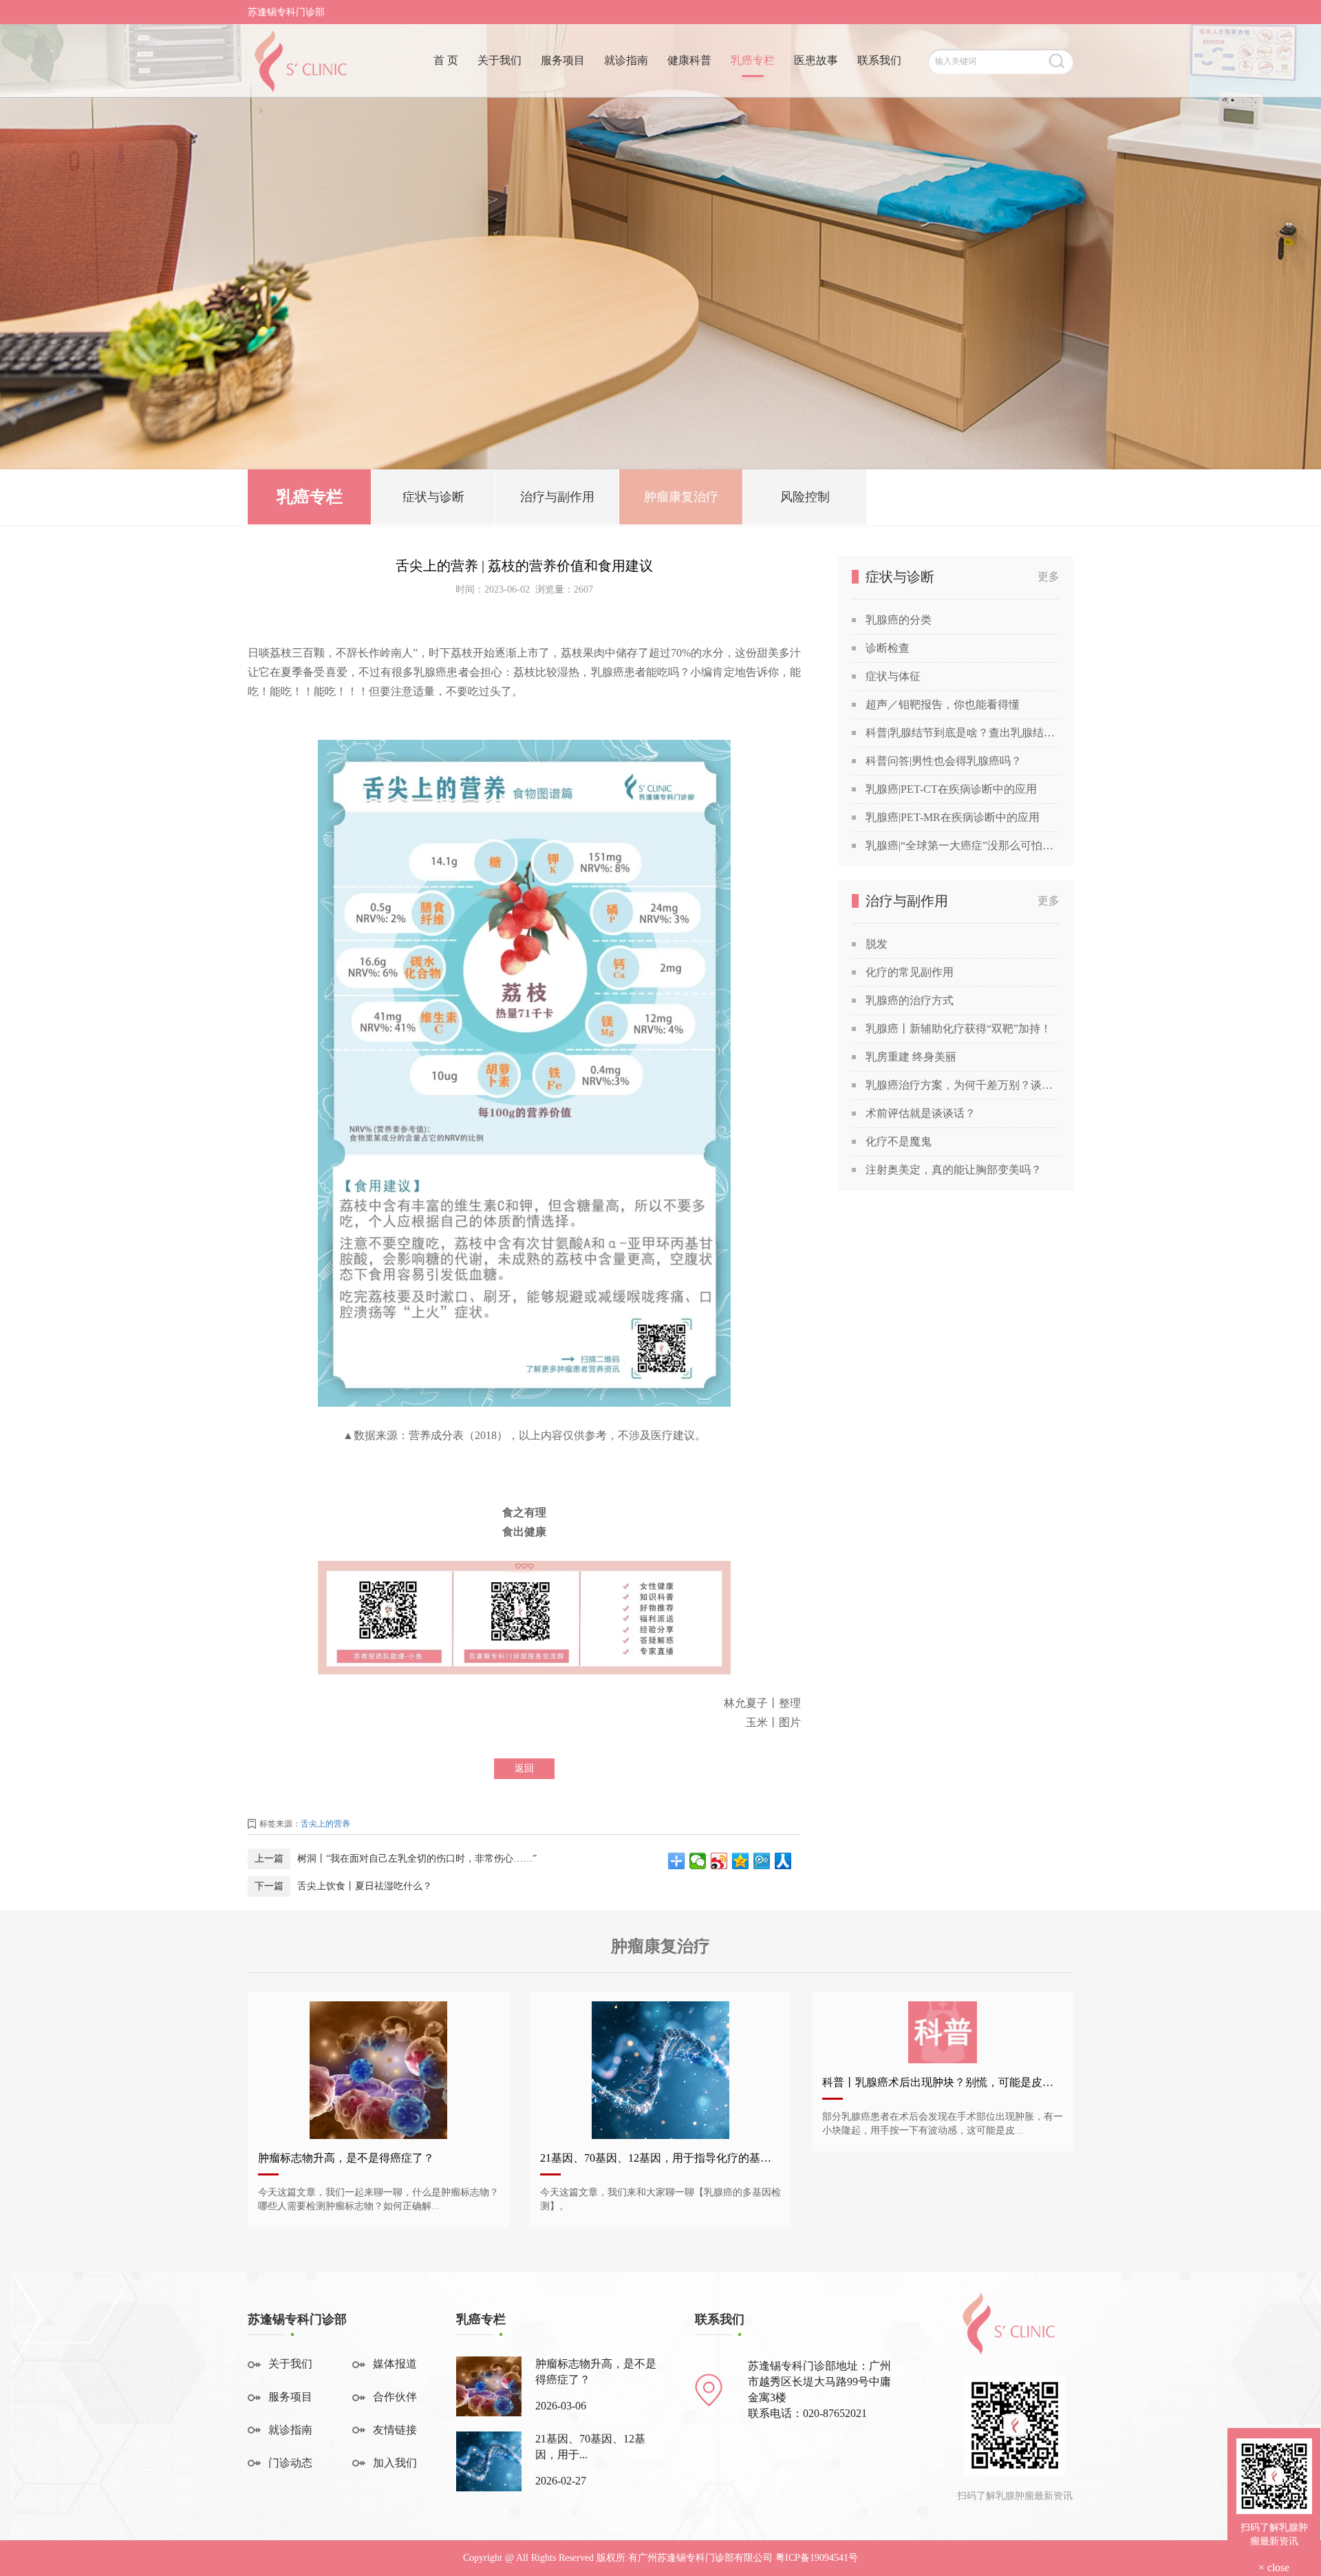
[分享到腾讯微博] (762, 1861)
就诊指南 (626, 60)
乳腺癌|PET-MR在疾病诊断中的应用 (953, 817)
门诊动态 (290, 2463)
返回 (524, 1768)
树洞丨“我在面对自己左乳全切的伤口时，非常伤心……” (417, 1859)
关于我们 (500, 60)
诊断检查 (888, 648)
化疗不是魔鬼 (899, 1141)
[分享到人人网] (783, 1861)
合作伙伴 (395, 2397)
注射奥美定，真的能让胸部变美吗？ (954, 1170)
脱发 (877, 944)
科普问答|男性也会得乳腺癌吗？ (944, 761)
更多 (1049, 576)
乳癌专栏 (753, 60)
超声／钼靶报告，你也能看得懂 (943, 704)
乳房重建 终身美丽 (911, 1057)
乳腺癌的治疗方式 (910, 1000)
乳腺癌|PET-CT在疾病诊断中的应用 (951, 789)
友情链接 (395, 2430)
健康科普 (689, 60)
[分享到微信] (698, 1861)
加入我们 (395, 2463)
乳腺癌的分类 (899, 620)
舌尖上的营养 (325, 1824)
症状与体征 (893, 676)
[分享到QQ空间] (741, 1861)
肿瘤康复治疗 (681, 497)
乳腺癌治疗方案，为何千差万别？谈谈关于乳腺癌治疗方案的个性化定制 (963, 1085)
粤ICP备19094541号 (817, 2558)
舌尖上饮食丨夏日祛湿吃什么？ (365, 1886)
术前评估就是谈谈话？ (921, 1113)
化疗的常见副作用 (910, 972)
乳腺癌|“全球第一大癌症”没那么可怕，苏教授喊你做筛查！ (963, 845)
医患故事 (816, 60)
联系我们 (879, 60)
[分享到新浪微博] (719, 1861)
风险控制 (805, 497)
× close (1274, 2567)
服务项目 (563, 60)
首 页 (446, 60)
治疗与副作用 (557, 497)
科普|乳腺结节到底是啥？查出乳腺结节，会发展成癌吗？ (963, 733)
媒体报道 (395, 2364)
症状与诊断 (433, 497)
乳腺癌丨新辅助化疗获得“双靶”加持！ (958, 1029)
